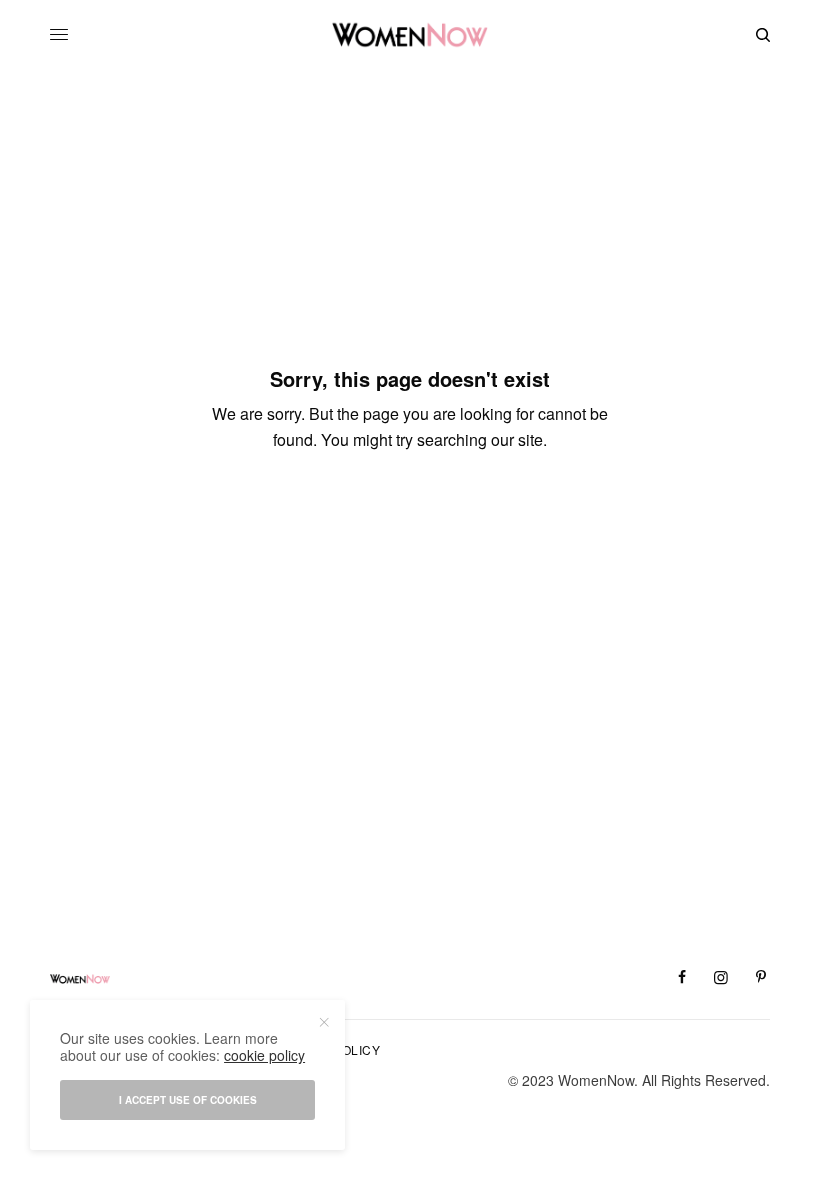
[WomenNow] (410, 35)
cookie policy (264, 1055)
